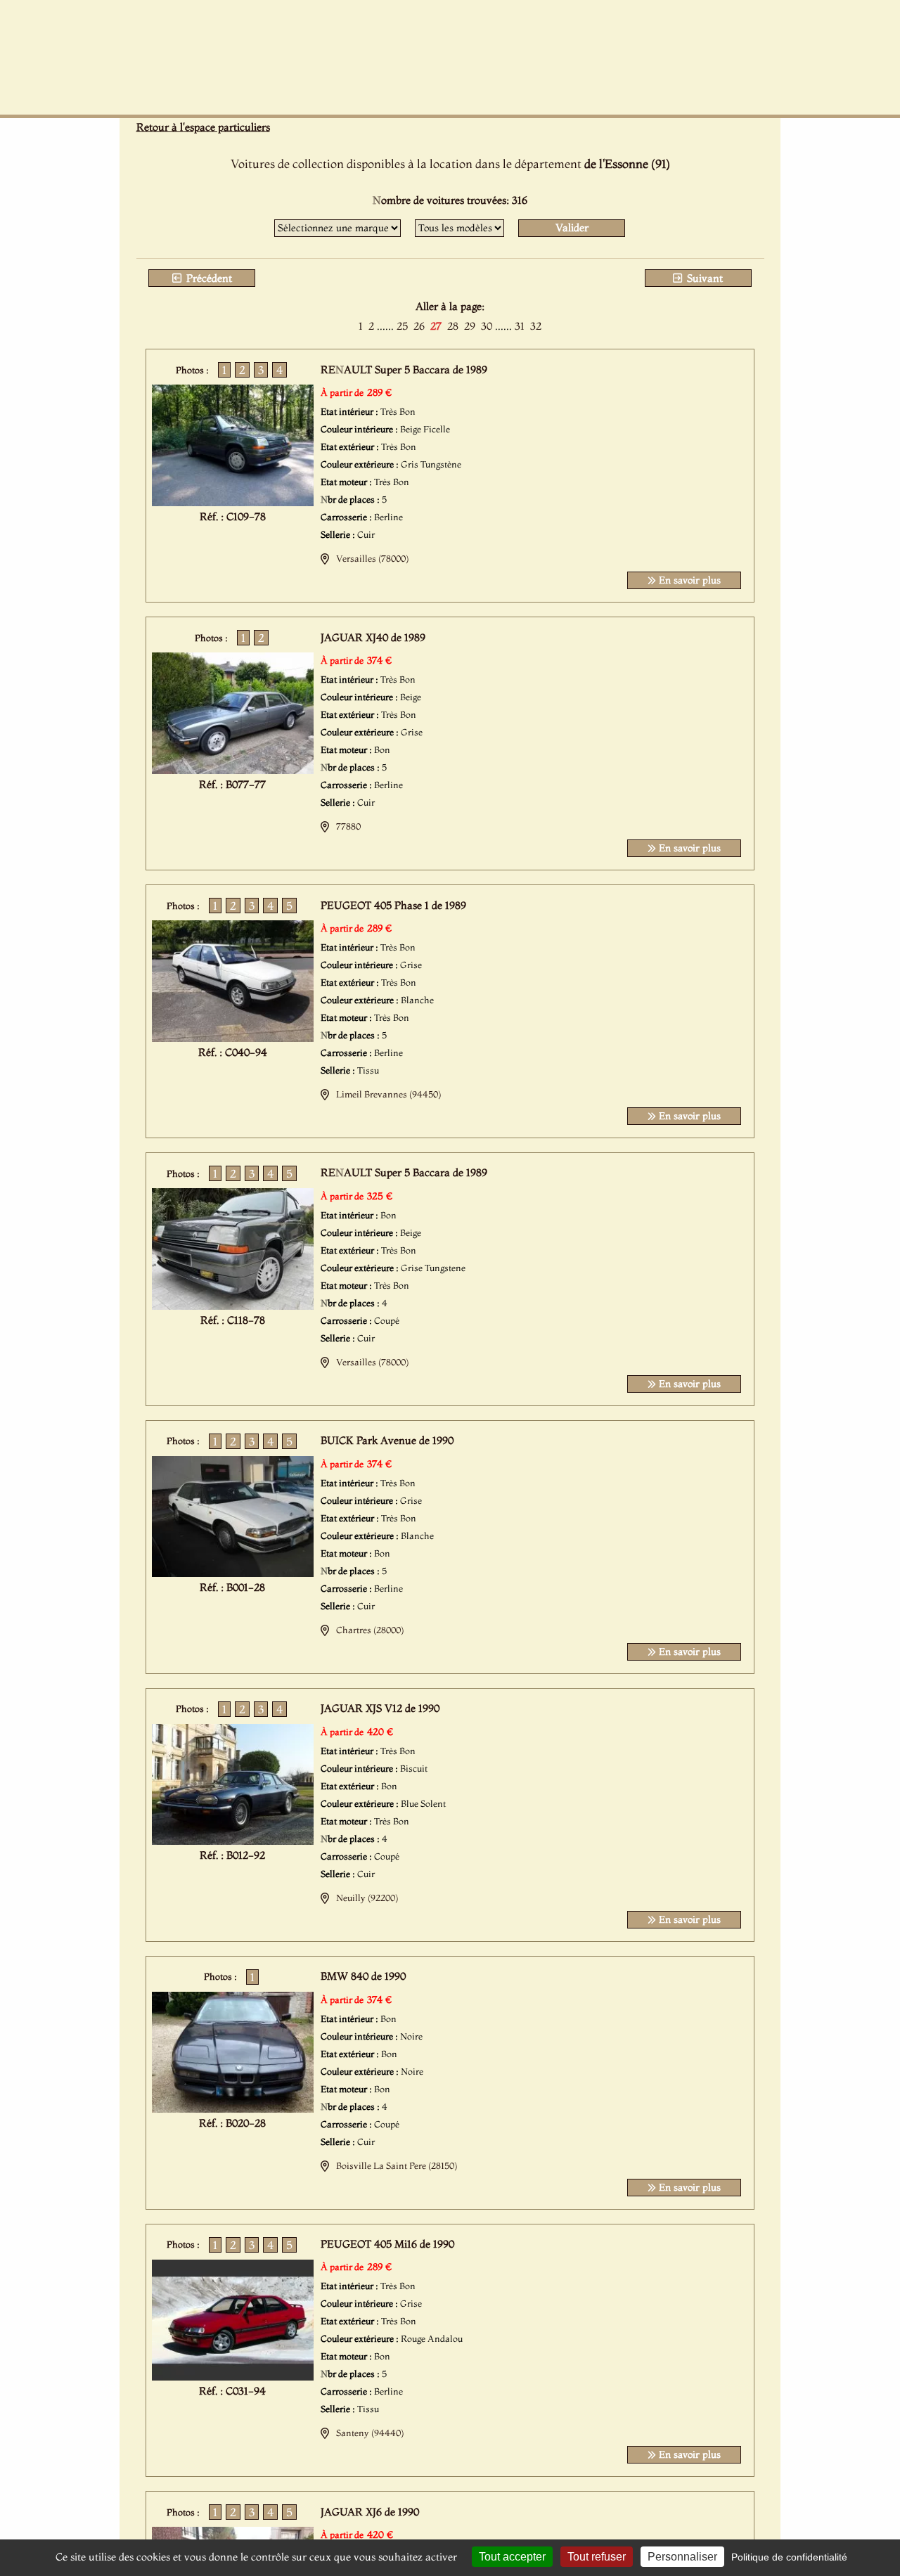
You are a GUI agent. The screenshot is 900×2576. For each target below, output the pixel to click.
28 (453, 326)
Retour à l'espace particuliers (203, 127)
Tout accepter (512, 2557)
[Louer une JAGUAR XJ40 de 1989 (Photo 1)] (233, 770)
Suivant (703, 278)
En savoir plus (688, 580)
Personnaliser (682, 2557)
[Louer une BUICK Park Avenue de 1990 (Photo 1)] (233, 1573)
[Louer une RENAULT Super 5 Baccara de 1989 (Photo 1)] (233, 502)
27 (436, 326)
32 (536, 326)
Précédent (208, 278)
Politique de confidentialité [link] (789, 2557)
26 (419, 326)
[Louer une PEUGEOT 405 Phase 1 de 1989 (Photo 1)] (233, 1038)
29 (470, 326)
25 (402, 326)
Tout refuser (597, 2557)
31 (520, 326)
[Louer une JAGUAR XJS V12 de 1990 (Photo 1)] (233, 1841)
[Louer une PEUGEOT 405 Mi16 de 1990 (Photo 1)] (233, 2376)
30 (487, 326)
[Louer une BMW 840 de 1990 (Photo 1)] (233, 2108)
